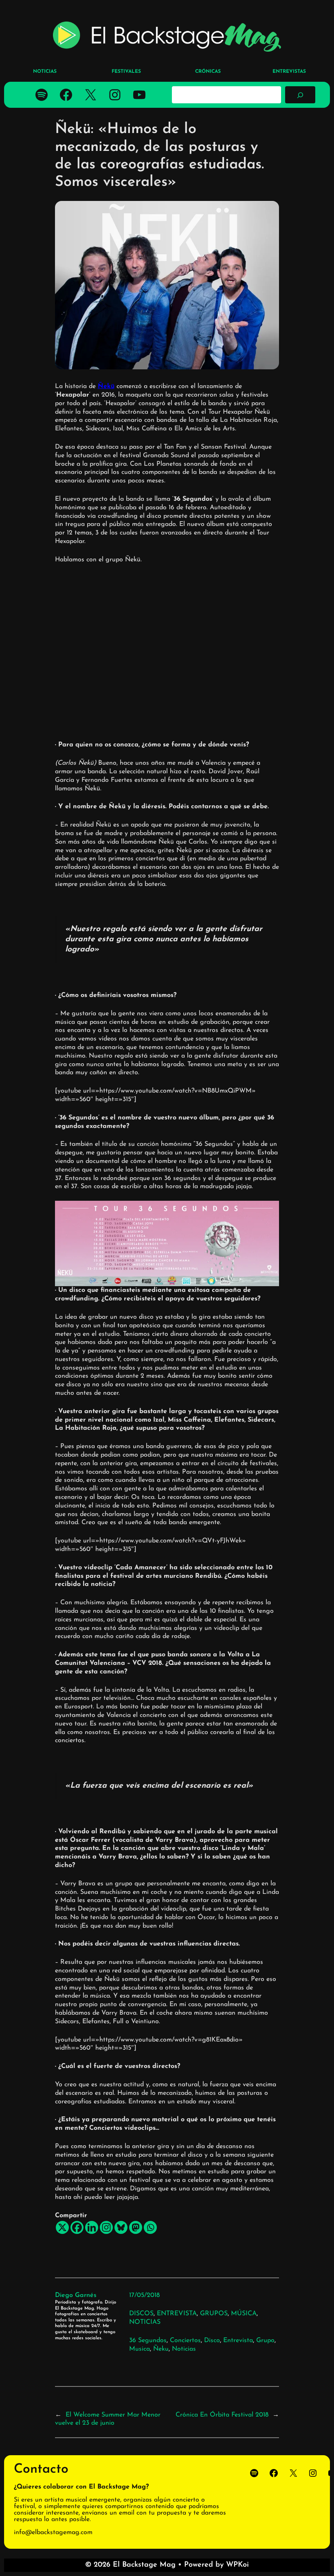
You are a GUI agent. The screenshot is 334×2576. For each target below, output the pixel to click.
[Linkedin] (92, 2227)
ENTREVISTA (177, 2314)
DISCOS (141, 2314)
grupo (265, 2340)
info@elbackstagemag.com (53, 2532)
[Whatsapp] (150, 2227)
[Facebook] (77, 2227)
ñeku (161, 2349)
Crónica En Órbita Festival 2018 (222, 2415)
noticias (184, 2349)
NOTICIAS (145, 2322)
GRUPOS (214, 2314)
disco (212, 2340)
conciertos (185, 2340)
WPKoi (237, 2565)
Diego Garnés (76, 2295)
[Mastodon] (136, 2227)
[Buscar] (300, 95)
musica (140, 2349)
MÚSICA (244, 2314)
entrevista (238, 2340)
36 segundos (148, 2340)
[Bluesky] (121, 2227)
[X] (62, 2227)
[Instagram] (106, 2227)
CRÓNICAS (208, 72)
